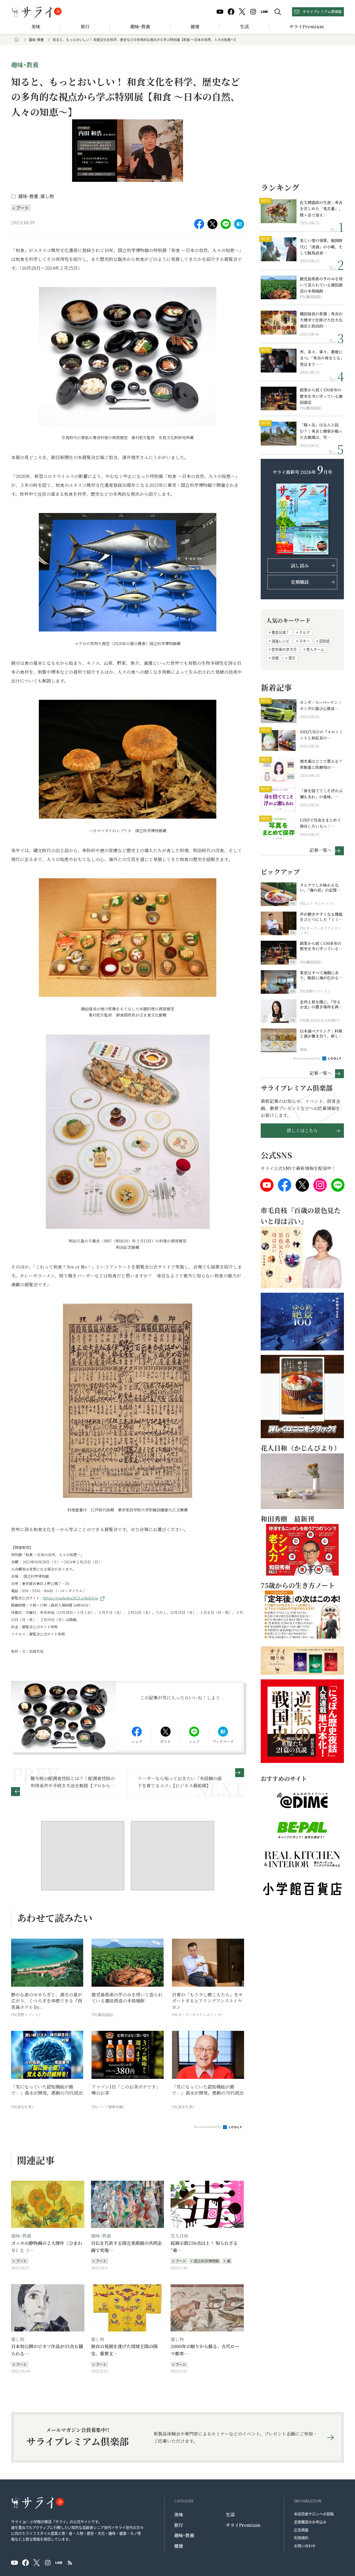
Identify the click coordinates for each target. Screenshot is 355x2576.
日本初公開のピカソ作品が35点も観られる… (47, 2350)
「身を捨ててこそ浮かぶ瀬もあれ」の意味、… (321, 794)
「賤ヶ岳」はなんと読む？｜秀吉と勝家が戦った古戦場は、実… (321, 431)
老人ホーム (315, 649)
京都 (275, 658)
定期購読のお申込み (310, 2522)
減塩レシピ (281, 641)
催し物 (47, 196)
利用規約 (301, 2538)
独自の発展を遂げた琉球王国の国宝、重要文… (124, 2350)
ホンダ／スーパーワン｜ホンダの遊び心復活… (321, 705)
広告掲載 (301, 2530)
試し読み (300, 566)
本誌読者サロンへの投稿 (314, 2514)
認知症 (325, 641)
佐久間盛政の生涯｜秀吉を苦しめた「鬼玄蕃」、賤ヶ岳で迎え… (321, 209)
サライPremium (243, 2525)
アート (23, 208)
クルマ (304, 632)
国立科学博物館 (206, 2261)
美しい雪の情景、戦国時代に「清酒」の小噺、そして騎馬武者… (321, 247)
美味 (36, 27)
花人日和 (179, 2236)
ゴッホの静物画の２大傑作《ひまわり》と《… (47, 2247)
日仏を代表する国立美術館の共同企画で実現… (126, 2247)
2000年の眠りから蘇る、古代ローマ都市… (205, 2350)
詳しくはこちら (302, 1130)
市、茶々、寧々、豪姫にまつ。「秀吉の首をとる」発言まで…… (321, 358)
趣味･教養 (140, 27)
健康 (195, 27)
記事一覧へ (321, 850)
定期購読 (300, 582)
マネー (304, 641)
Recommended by (208, 2127)
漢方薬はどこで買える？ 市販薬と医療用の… (322, 764)
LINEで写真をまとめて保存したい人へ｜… (320, 823)
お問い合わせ (305, 2546)
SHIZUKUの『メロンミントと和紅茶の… (321, 735)
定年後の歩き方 (284, 649)
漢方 (292, 658)
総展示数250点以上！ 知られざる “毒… (204, 2247)
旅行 (85, 27)
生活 (244, 27)
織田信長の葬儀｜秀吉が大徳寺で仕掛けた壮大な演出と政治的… (321, 320)
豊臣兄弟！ (281, 632)
